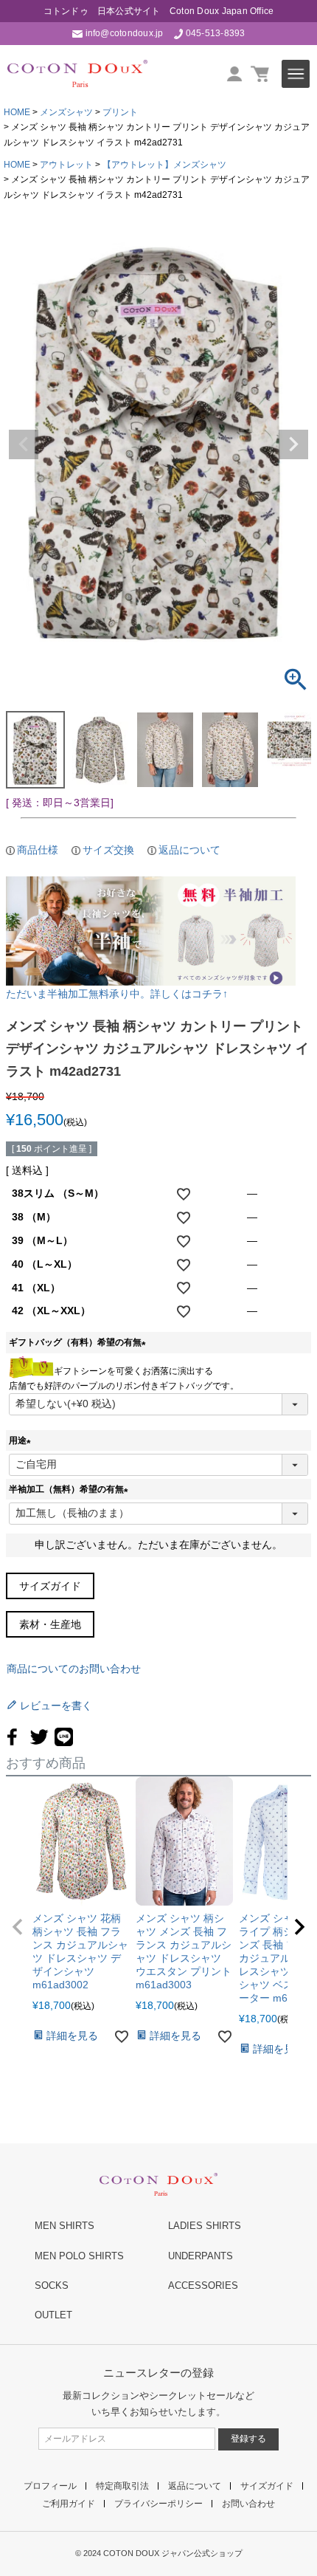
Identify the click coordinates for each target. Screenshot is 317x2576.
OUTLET (53, 2315)
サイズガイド (50, 1586)
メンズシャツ (66, 112)
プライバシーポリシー (158, 2504)
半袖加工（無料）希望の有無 (71, 1489)
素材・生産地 (50, 1624)
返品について (189, 850)
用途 (22, 1440)
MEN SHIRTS (65, 2226)
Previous (24, 444)
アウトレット (66, 165)
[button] (18, 1927)
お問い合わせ (248, 2504)
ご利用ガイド (69, 2504)
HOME (17, 112)
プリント (120, 112)
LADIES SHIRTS (205, 2226)
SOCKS (52, 2285)
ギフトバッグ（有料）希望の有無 (80, 1342)
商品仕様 (38, 850)
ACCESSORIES (203, 2285)
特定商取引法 (122, 2486)
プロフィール (50, 2486)
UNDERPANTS (201, 2256)
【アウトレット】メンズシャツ (164, 165)
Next (293, 444)
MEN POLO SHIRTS (79, 2256)
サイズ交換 (108, 850)
